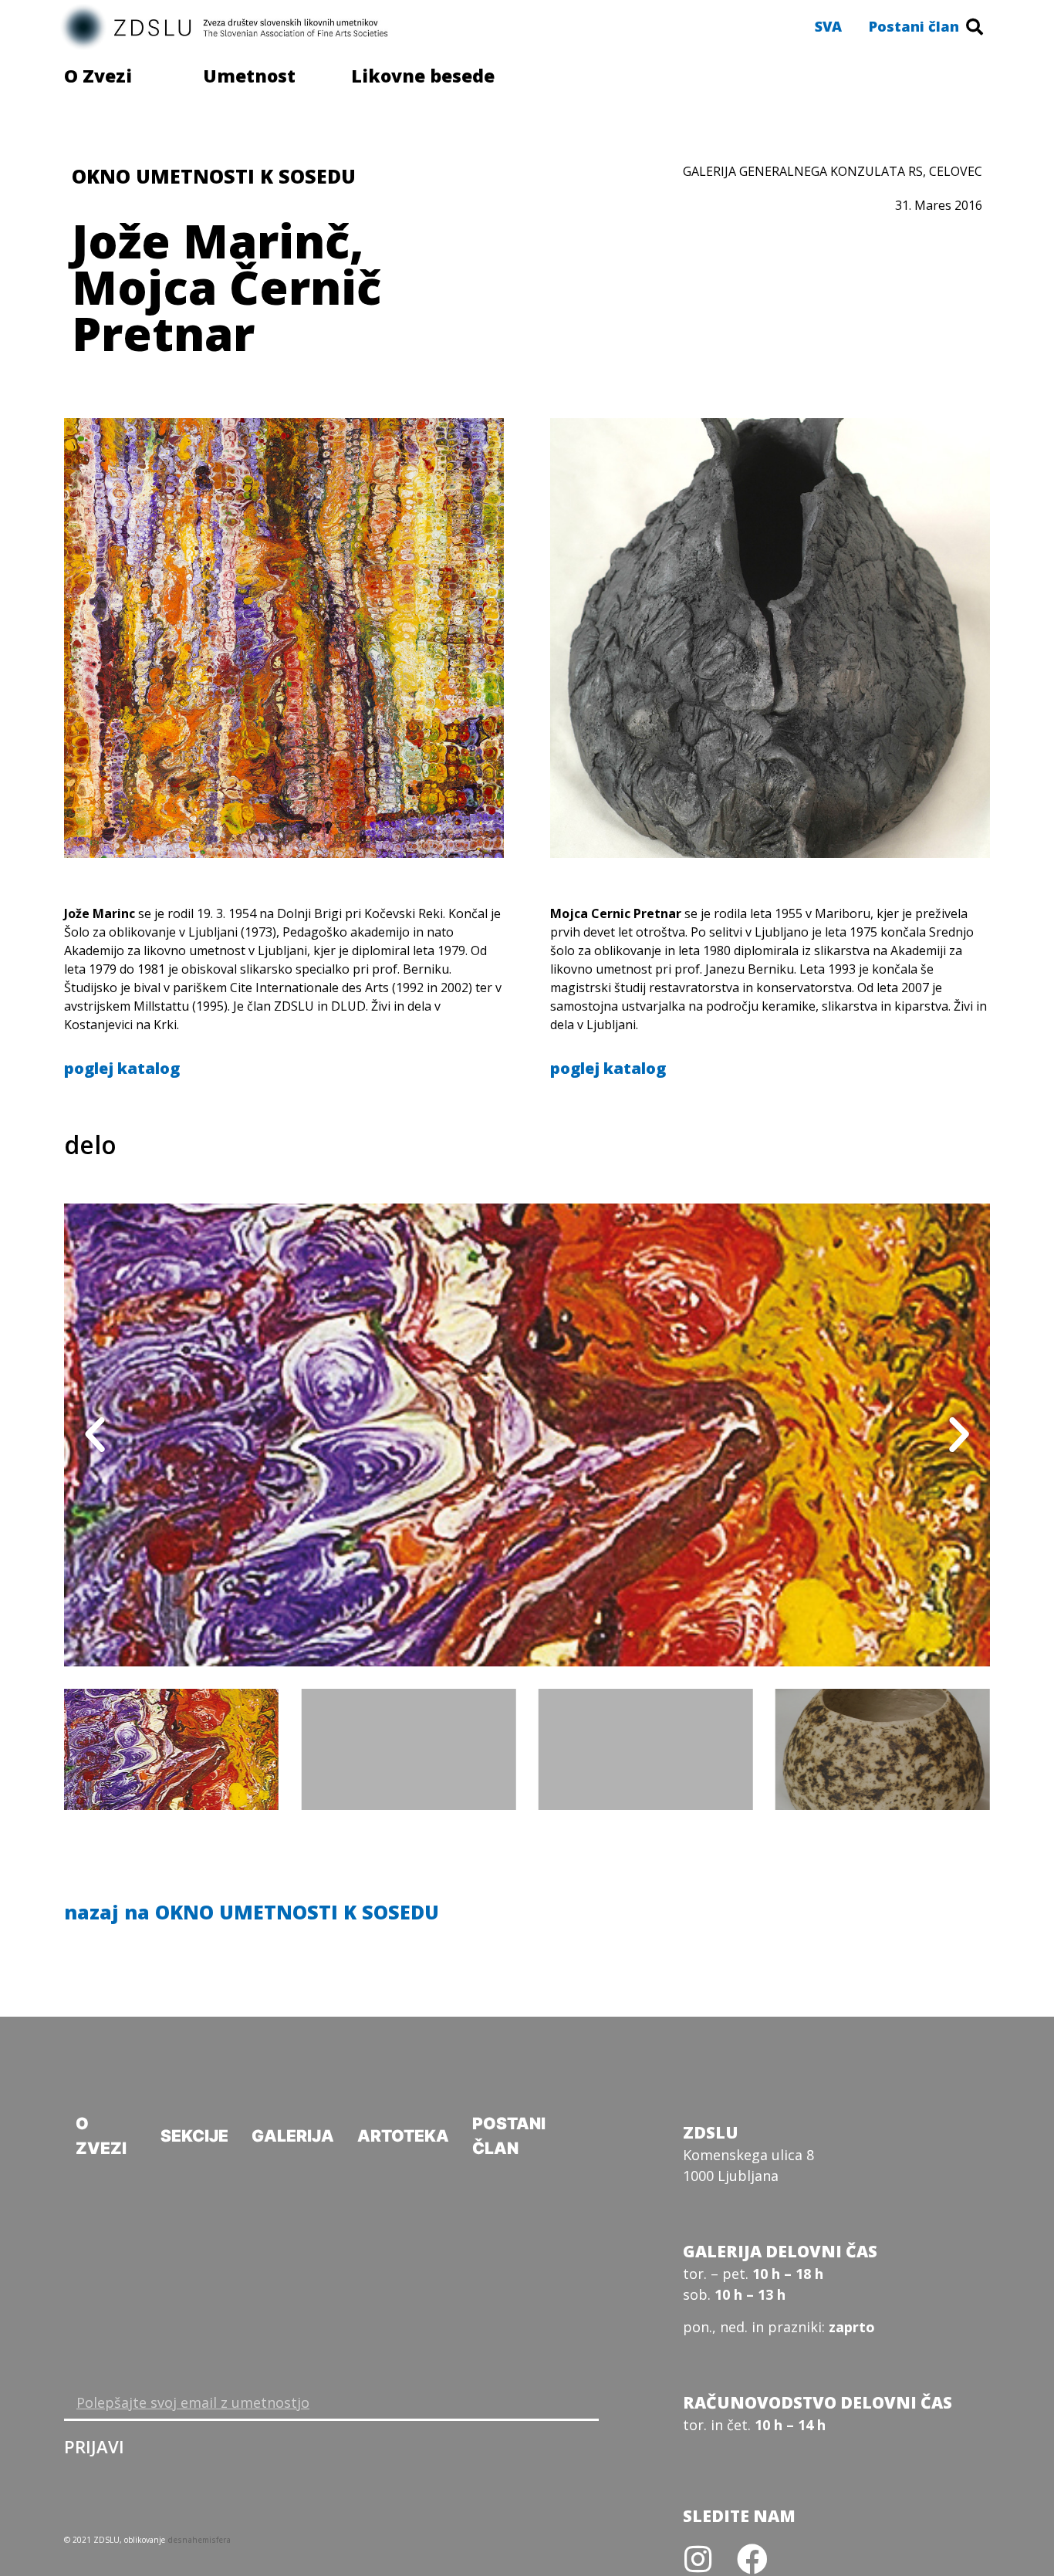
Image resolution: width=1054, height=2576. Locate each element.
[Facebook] (752, 2559)
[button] (828, 26)
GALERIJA (293, 2136)
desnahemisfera (199, 2540)
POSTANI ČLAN (509, 2136)
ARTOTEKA (403, 2136)
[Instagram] (698, 2559)
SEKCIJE (194, 2136)
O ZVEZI (101, 2136)
